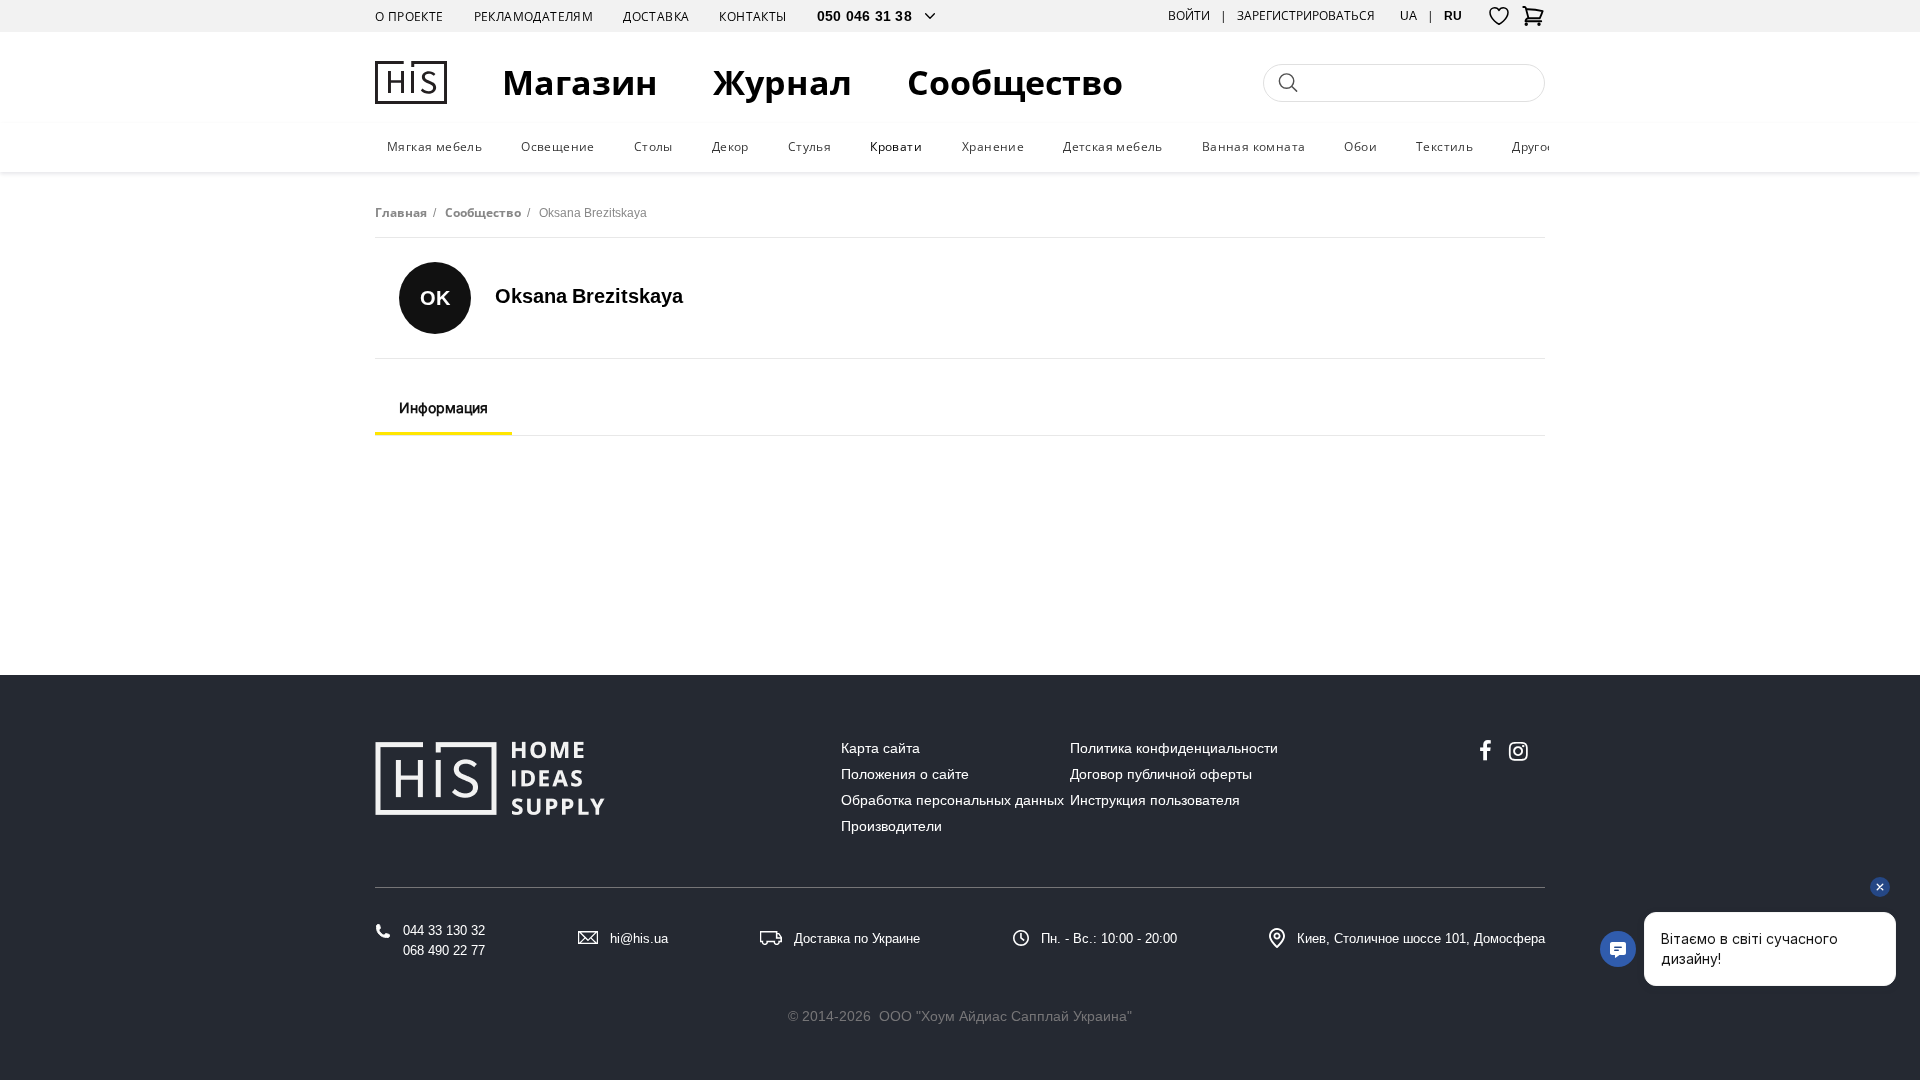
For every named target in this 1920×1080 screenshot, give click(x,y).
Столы (653, 146)
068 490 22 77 (444, 950)
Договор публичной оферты (1161, 774)
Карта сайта (880, 748)
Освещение (558, 146)
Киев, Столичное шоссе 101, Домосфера (1421, 938)
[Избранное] (1499, 16)
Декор (730, 146)
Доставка (656, 16)
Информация (443, 407)
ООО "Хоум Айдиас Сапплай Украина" (1005, 1016)
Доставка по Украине (857, 938)
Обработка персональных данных (952, 800)
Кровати (896, 146)
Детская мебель (1113, 146)
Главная (401, 212)
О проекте (409, 16)
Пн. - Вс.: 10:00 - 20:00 (1109, 938)
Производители (891, 826)
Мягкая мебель (434, 146)
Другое (1533, 146)
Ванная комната (1254, 146)
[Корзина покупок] (1533, 22)
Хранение (993, 146)
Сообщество (1015, 82)
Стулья (809, 146)
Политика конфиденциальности (1174, 748)
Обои (1360, 146)
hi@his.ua (639, 938)
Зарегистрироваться (1306, 16)
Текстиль (1444, 146)
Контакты (752, 16)
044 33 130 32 (444, 930)
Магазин (580, 82)
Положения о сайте (905, 774)
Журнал (782, 82)
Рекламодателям (534, 16)
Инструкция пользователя (1155, 800)
